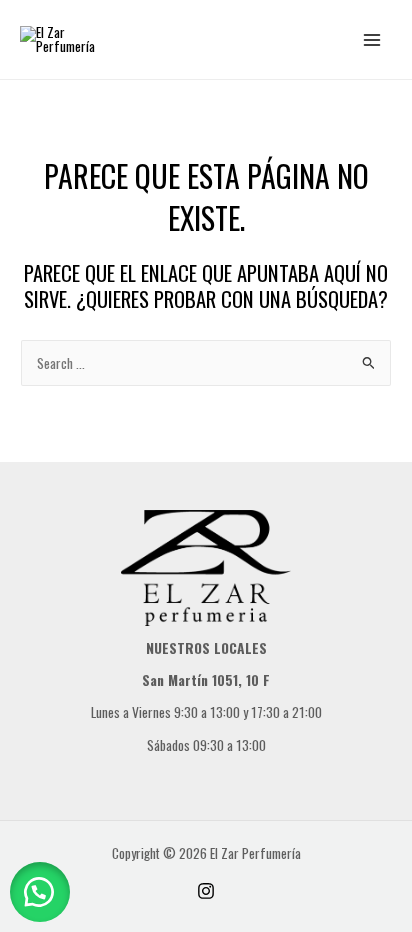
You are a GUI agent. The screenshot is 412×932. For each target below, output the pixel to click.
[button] (40, 892)
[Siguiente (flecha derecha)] (377, 466)
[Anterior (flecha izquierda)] (35, 466)
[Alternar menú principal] (372, 39)
